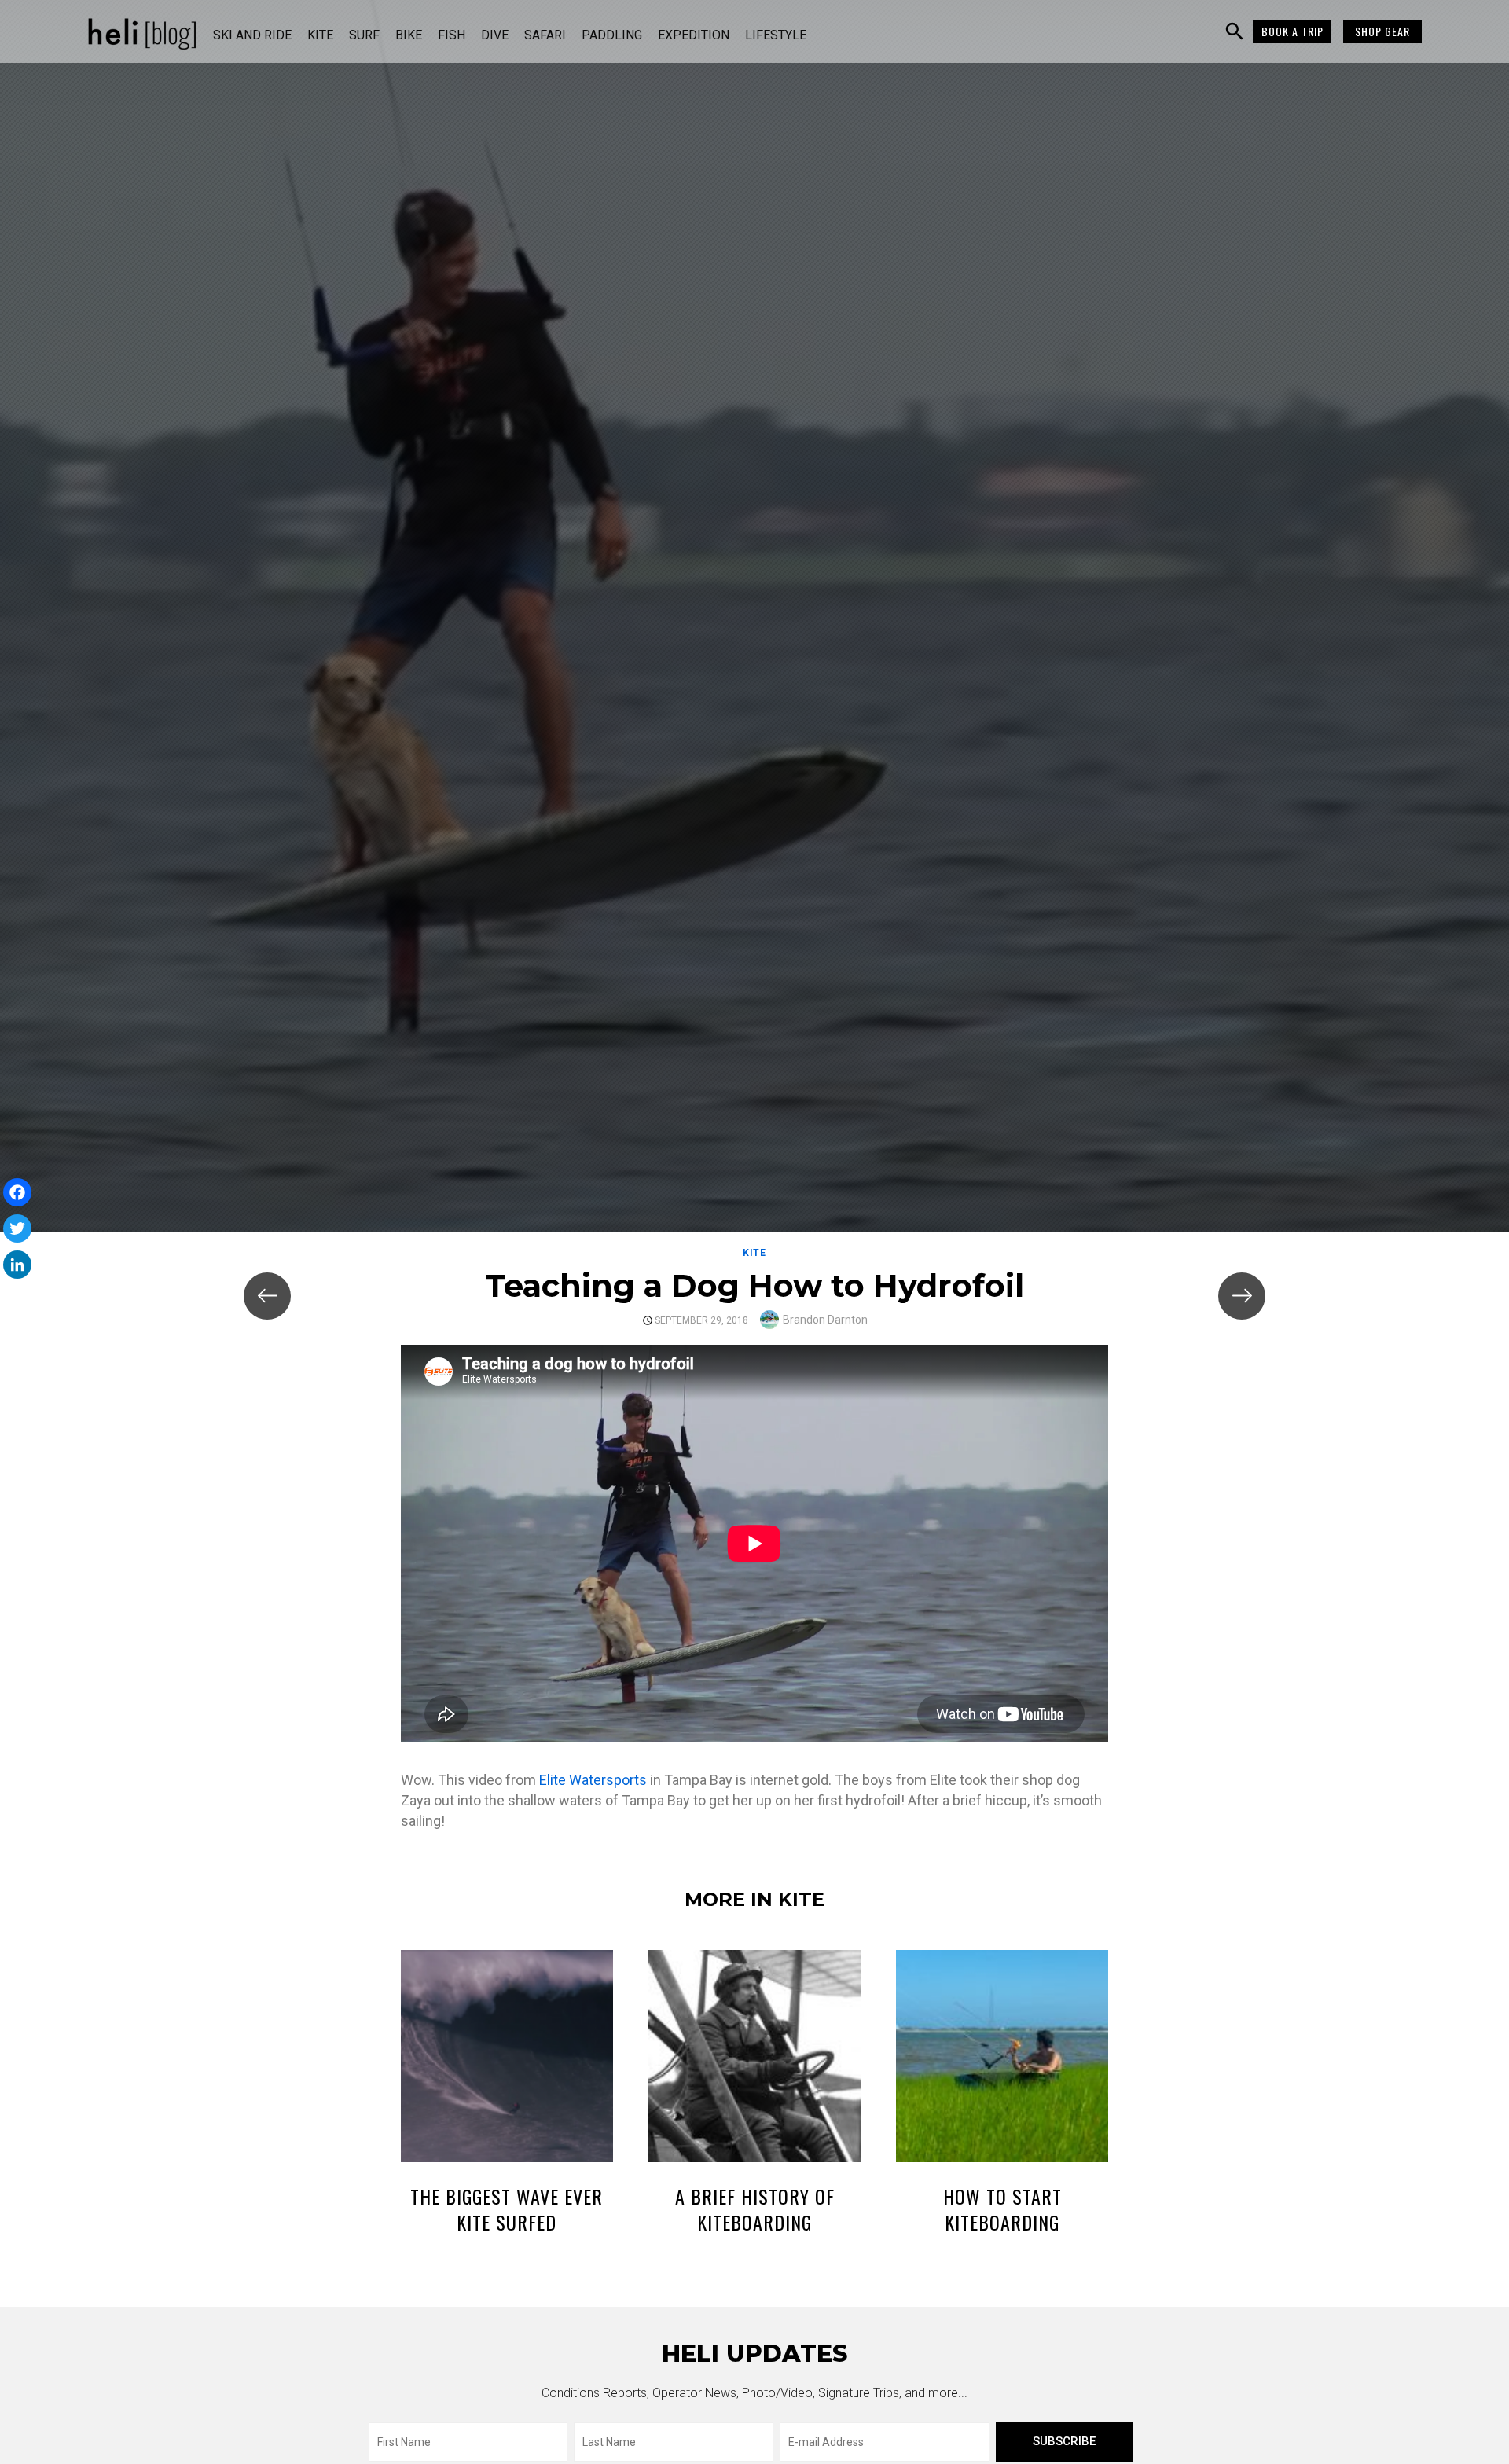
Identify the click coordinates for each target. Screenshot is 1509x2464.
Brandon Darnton (825, 1320)
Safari (545, 35)
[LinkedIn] (17, 1265)
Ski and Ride (252, 35)
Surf (364, 35)
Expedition (694, 35)
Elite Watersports (593, 1780)
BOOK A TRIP (1292, 31)
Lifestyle (776, 35)
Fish (452, 35)
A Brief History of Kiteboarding (755, 2209)
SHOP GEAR (1382, 31)
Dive (495, 35)
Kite (320, 35)
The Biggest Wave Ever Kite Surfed (507, 2209)
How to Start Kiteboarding (1002, 2209)
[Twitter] (17, 1228)
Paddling (612, 35)
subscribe (1064, 2441)
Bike (409, 35)
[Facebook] (17, 1192)
